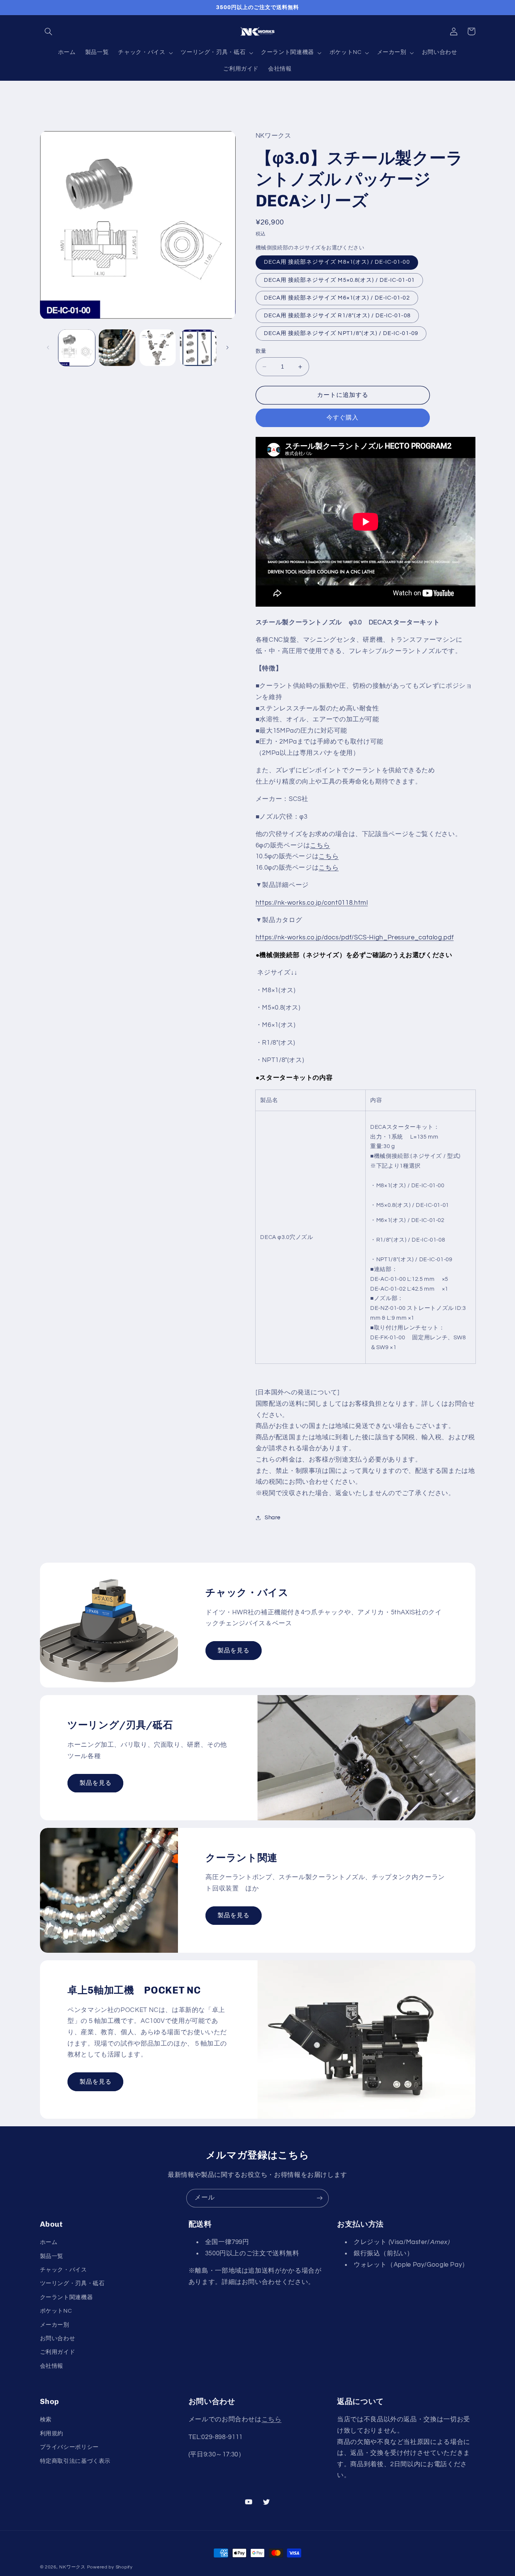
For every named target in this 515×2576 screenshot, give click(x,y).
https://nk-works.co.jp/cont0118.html (312, 903)
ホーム (49, 2242)
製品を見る (234, 1651)
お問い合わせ (58, 2339)
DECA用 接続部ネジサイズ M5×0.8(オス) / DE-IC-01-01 (339, 280)
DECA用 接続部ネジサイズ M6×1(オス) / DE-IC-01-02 (337, 298)
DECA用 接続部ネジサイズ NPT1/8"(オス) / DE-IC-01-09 (341, 333)
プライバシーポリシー (69, 2447)
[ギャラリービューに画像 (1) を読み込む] (77, 348)
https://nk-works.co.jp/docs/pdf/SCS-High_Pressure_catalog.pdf (355, 938)
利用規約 (52, 2434)
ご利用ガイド (58, 2352)
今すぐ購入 (343, 418)
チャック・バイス (64, 2270)
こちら (320, 845)
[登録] (320, 2198)
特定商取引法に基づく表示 (75, 2461)
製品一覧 (52, 2256)
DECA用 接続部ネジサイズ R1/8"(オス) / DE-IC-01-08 (337, 316)
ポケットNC (56, 2311)
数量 (261, 351)
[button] (49, 31)
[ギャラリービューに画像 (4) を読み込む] (198, 348)
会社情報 (52, 2366)
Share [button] (273, 1518)
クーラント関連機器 (67, 2297)
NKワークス (72, 2567)
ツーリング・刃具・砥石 (72, 2283)
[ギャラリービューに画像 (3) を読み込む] (158, 348)
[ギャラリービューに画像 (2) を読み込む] (117, 348)
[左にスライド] (48, 347)
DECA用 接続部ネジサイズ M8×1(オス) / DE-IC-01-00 (337, 262)
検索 (46, 2420)
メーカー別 (55, 2325)
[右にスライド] (227, 347)
